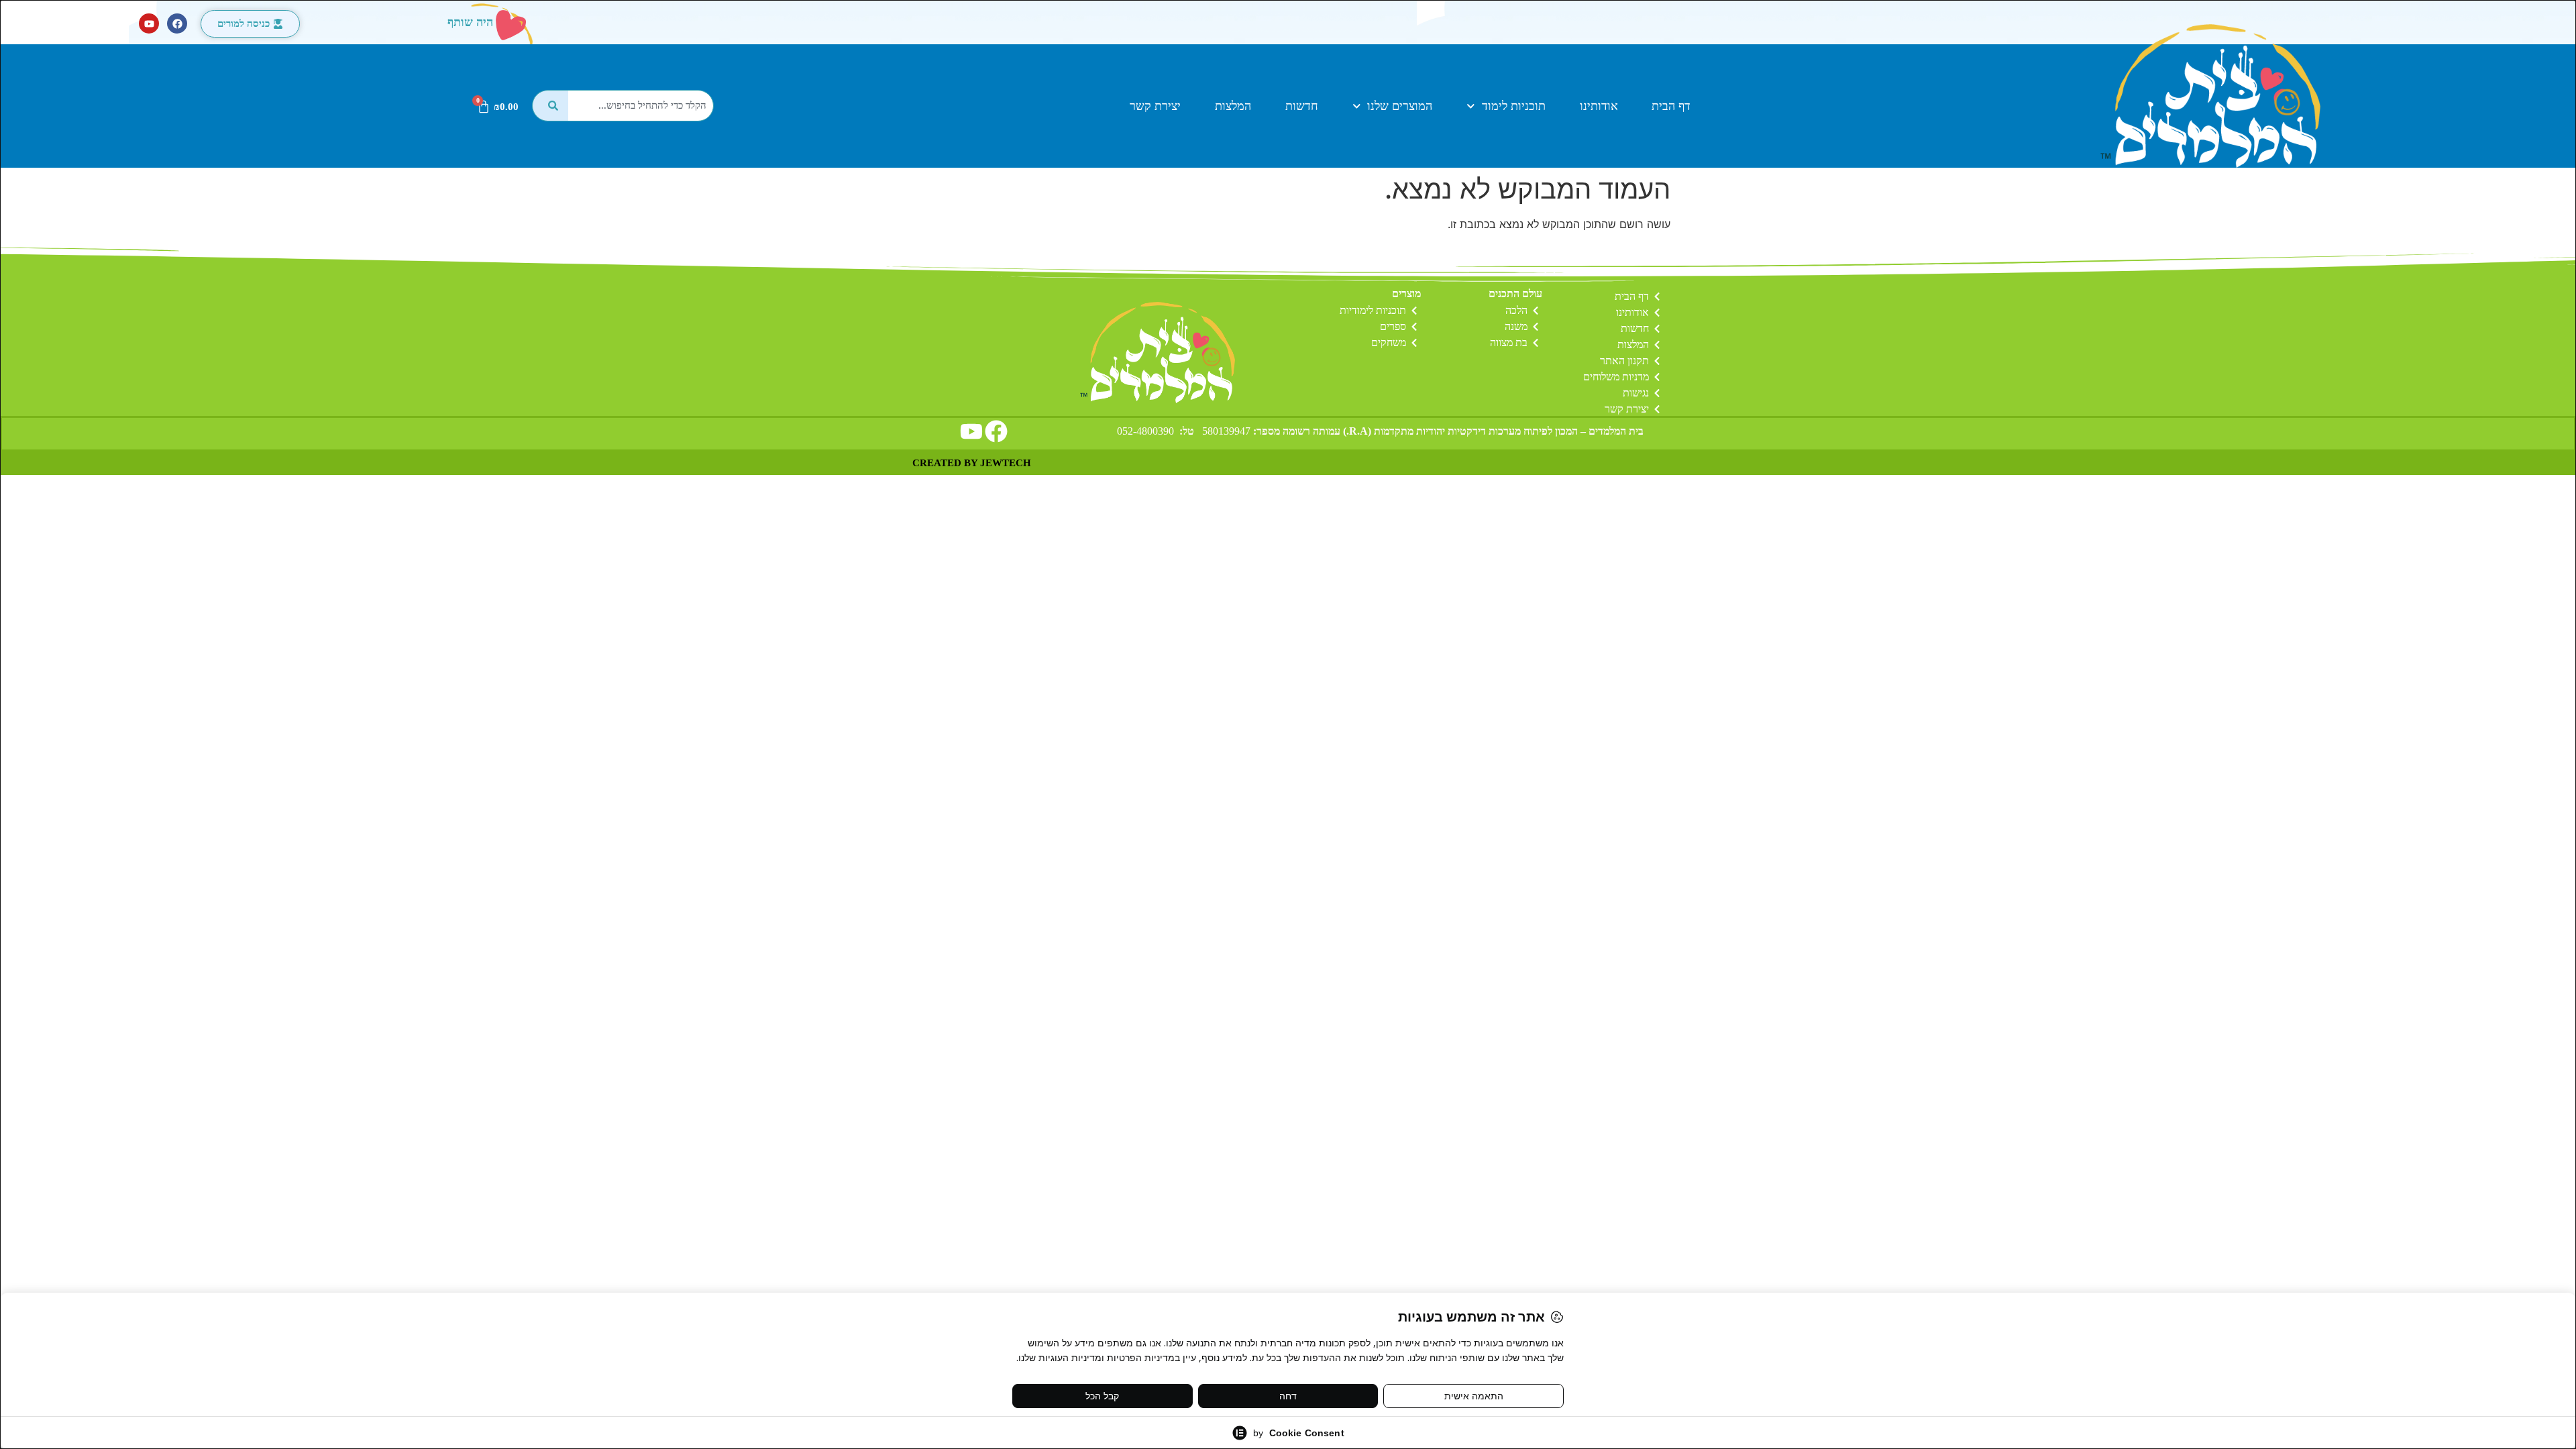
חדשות (1302, 106)
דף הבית (1671, 106)
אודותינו (1599, 106)
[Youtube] (149, 23)
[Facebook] (177, 23)
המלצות (1233, 106)
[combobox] (641, 106)
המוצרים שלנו (1400, 106)
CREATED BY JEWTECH (972, 463)
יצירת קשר (1155, 106)
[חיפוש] (550, 106)
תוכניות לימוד (1514, 106)
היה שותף (470, 22)
